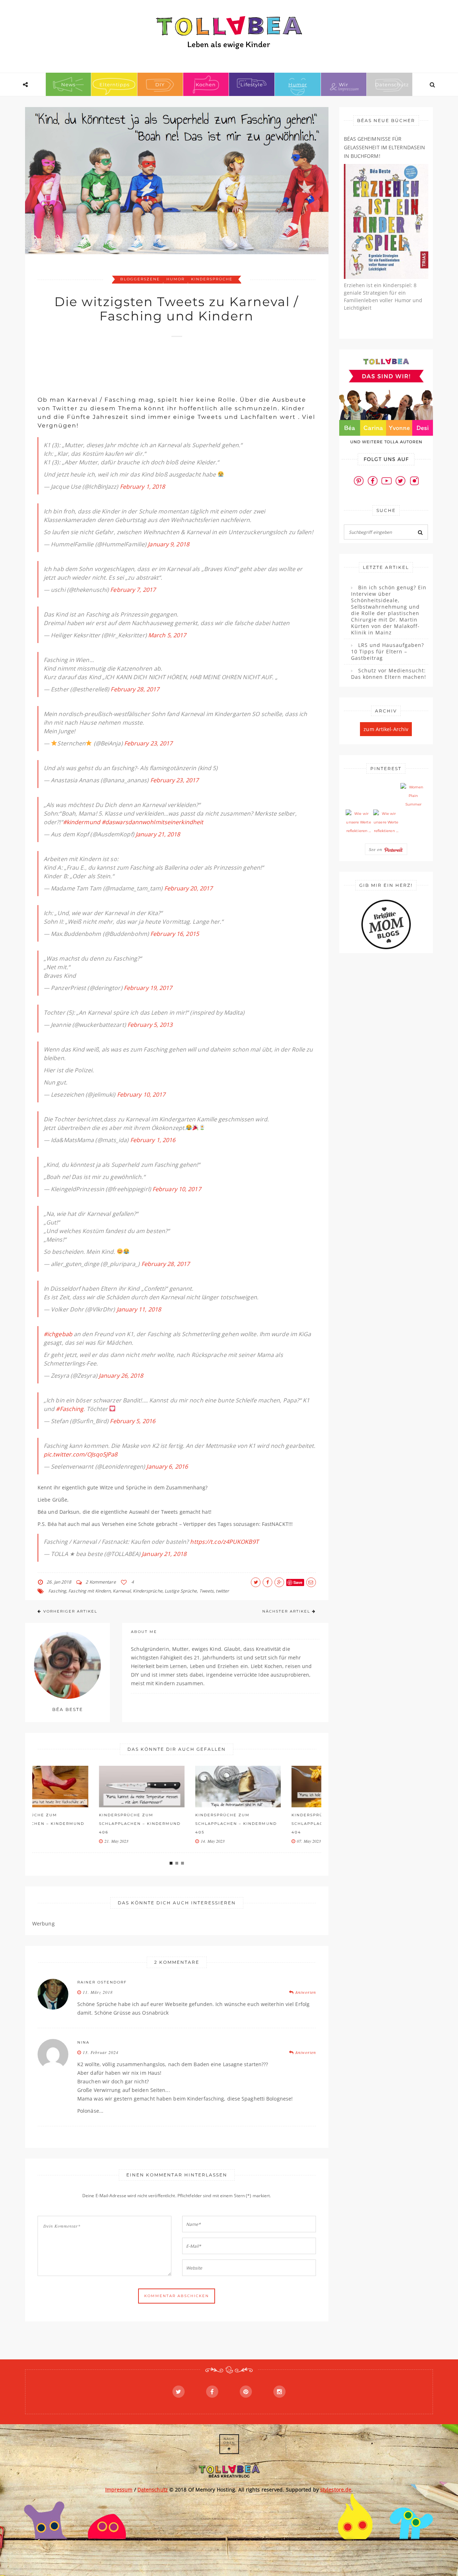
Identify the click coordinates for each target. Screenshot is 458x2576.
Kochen (206, 84)
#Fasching (70, 1409)
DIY (160, 84)
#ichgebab (58, 1334)
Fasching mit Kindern (89, 1591)
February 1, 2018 (143, 487)
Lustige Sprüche (181, 1591)
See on (376, 849)
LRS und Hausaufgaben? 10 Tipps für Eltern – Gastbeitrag (388, 652)
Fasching (57, 1591)
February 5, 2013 (150, 1025)
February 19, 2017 (148, 988)
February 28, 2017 (135, 689)
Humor (298, 84)
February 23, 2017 (148, 743)
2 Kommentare (101, 1582)
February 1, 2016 (153, 1140)
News (68, 84)
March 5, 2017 (167, 635)
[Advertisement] (168, 363)
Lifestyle (252, 84)
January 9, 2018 (169, 544)
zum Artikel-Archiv (386, 729)
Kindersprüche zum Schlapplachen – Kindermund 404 (271, 1824)
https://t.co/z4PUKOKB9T (224, 1542)
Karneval (122, 1591)
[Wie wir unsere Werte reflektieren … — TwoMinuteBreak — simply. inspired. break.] (359, 822)
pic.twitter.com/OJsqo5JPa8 (81, 1454)
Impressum (119, 2490)
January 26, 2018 (121, 1376)
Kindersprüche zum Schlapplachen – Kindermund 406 (78, 1824)
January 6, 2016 (167, 1466)
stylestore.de (336, 2490)
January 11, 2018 (139, 1309)
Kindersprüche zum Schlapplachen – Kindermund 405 (175, 1824)
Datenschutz (392, 84)
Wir (343, 84)
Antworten (305, 1992)
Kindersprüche (212, 279)
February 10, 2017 (141, 1094)
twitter (222, 1591)
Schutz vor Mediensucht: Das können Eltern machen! (389, 674)
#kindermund (82, 822)
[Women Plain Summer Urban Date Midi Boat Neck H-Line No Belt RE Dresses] (413, 796)
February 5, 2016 (133, 1421)
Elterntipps (114, 84)
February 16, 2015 (175, 934)
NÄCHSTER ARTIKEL (286, 1611)
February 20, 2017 (189, 888)
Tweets (207, 1591)
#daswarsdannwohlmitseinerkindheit (152, 822)
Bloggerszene (140, 279)
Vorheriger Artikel (70, 1611)
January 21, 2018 (158, 834)
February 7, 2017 (133, 590)
